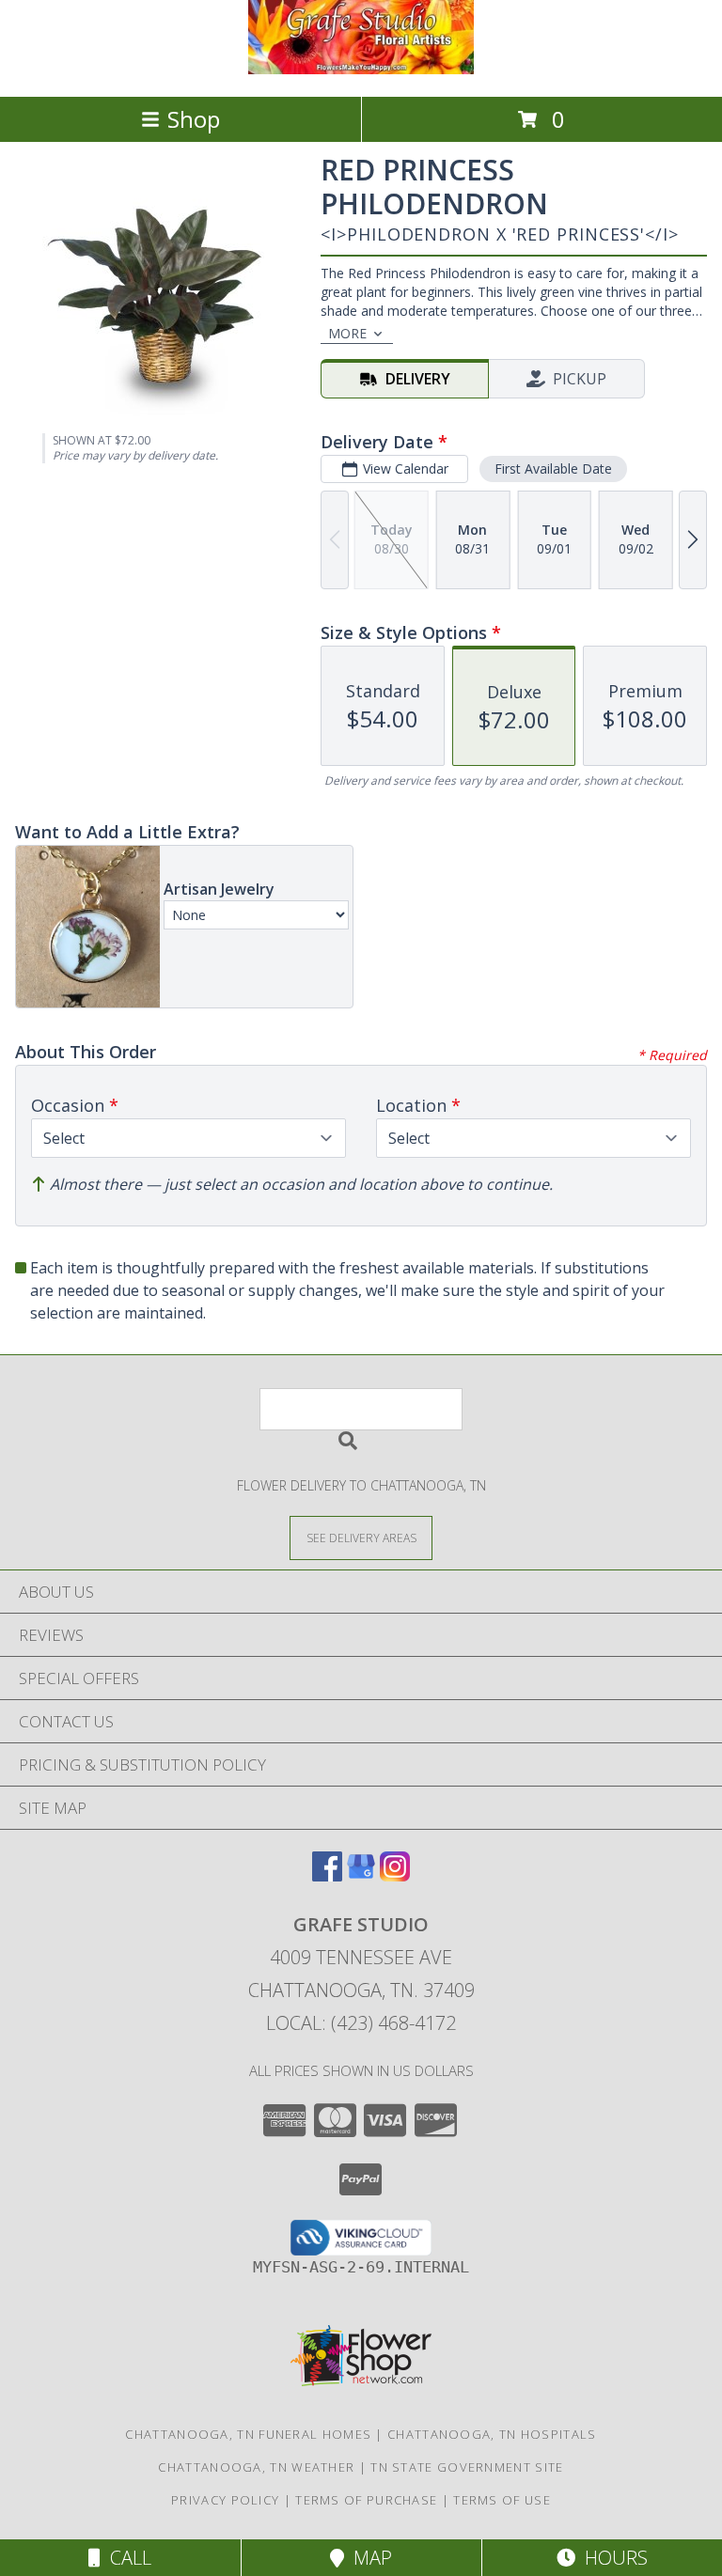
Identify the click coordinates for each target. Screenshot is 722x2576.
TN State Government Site (467, 2467)
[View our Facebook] (327, 1875)
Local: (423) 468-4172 (361, 2023)
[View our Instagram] (395, 1875)
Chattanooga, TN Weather (256, 2467)
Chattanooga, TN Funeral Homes (248, 2434)
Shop (194, 119)
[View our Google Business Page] (361, 1875)
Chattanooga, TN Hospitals (492, 2434)
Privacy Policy (225, 2500)
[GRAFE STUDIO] (361, 69)
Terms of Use (502, 2500)
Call (126, 2558)
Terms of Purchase (366, 2500)
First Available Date (553, 468)
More (347, 333)
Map (368, 2558)
